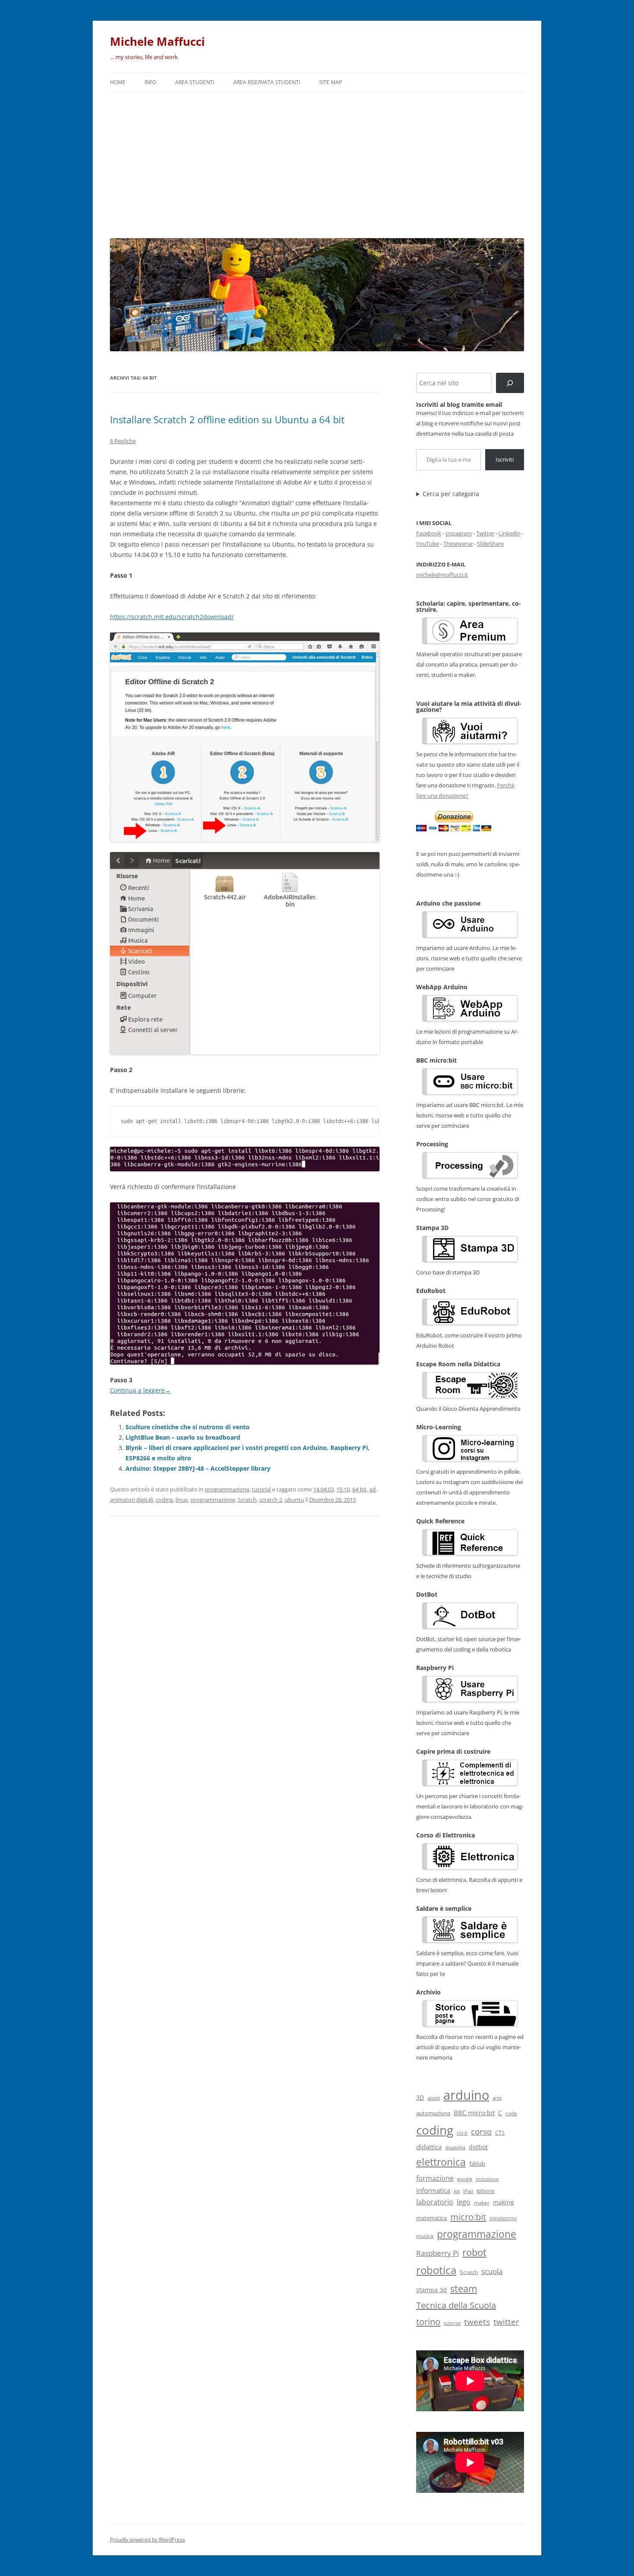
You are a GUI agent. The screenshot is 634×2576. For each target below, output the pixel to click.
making (504, 2202)
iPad (468, 2191)
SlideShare (490, 544)
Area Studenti (195, 82)
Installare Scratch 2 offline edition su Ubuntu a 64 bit (227, 419)
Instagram (459, 533)
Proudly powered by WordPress (148, 2540)
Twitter (485, 533)
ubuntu (294, 1500)
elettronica (441, 2162)
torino (428, 2321)
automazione (433, 2113)
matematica (432, 2218)
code (511, 2113)
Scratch (247, 1500)
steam (464, 2288)
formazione (435, 2178)
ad (372, 1489)
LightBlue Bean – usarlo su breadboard (183, 1437)
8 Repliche (123, 441)
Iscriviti (505, 459)
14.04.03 (323, 1489)
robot (474, 2252)
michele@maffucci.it (442, 575)
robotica (436, 2270)
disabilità (455, 2147)
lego (464, 2202)
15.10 (343, 1489)
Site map (331, 82)
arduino (466, 2095)
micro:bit (468, 2217)
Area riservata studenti (267, 82)
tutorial (261, 1489)
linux (182, 1500)
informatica (433, 2190)
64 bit (359, 1489)
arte (497, 2098)
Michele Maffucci (157, 41)
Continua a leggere (140, 1390)
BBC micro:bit (474, 2113)
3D (420, 2097)
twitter (506, 2322)
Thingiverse (458, 544)
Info (150, 82)
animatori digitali (132, 1500)
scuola (492, 2271)
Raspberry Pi (438, 2253)
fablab (477, 2164)
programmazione (227, 1489)
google (465, 2179)
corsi (462, 2133)
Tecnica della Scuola (456, 2305)
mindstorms (503, 2218)
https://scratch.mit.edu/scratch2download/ (172, 617)
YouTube (428, 544)
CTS (500, 2133)
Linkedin (510, 533)
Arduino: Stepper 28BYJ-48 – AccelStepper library (198, 1468)
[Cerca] (510, 383)
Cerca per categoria (451, 494)
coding (164, 1500)
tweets (477, 2322)
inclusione (487, 2179)
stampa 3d (432, 2290)
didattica (429, 2147)
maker (482, 2203)
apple (434, 2098)
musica (425, 2236)
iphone (486, 2191)
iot (457, 2191)
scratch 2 (271, 1500)
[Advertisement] (317, 163)
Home (118, 82)
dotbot (478, 2147)
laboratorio (435, 2202)
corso (481, 2132)
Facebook (429, 533)
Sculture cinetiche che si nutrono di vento (188, 1427)
